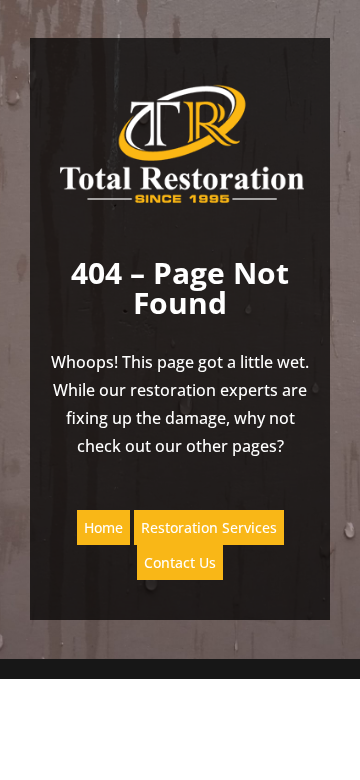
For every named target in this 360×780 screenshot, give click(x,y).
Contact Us (180, 562)
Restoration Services (209, 527)
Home (103, 527)
